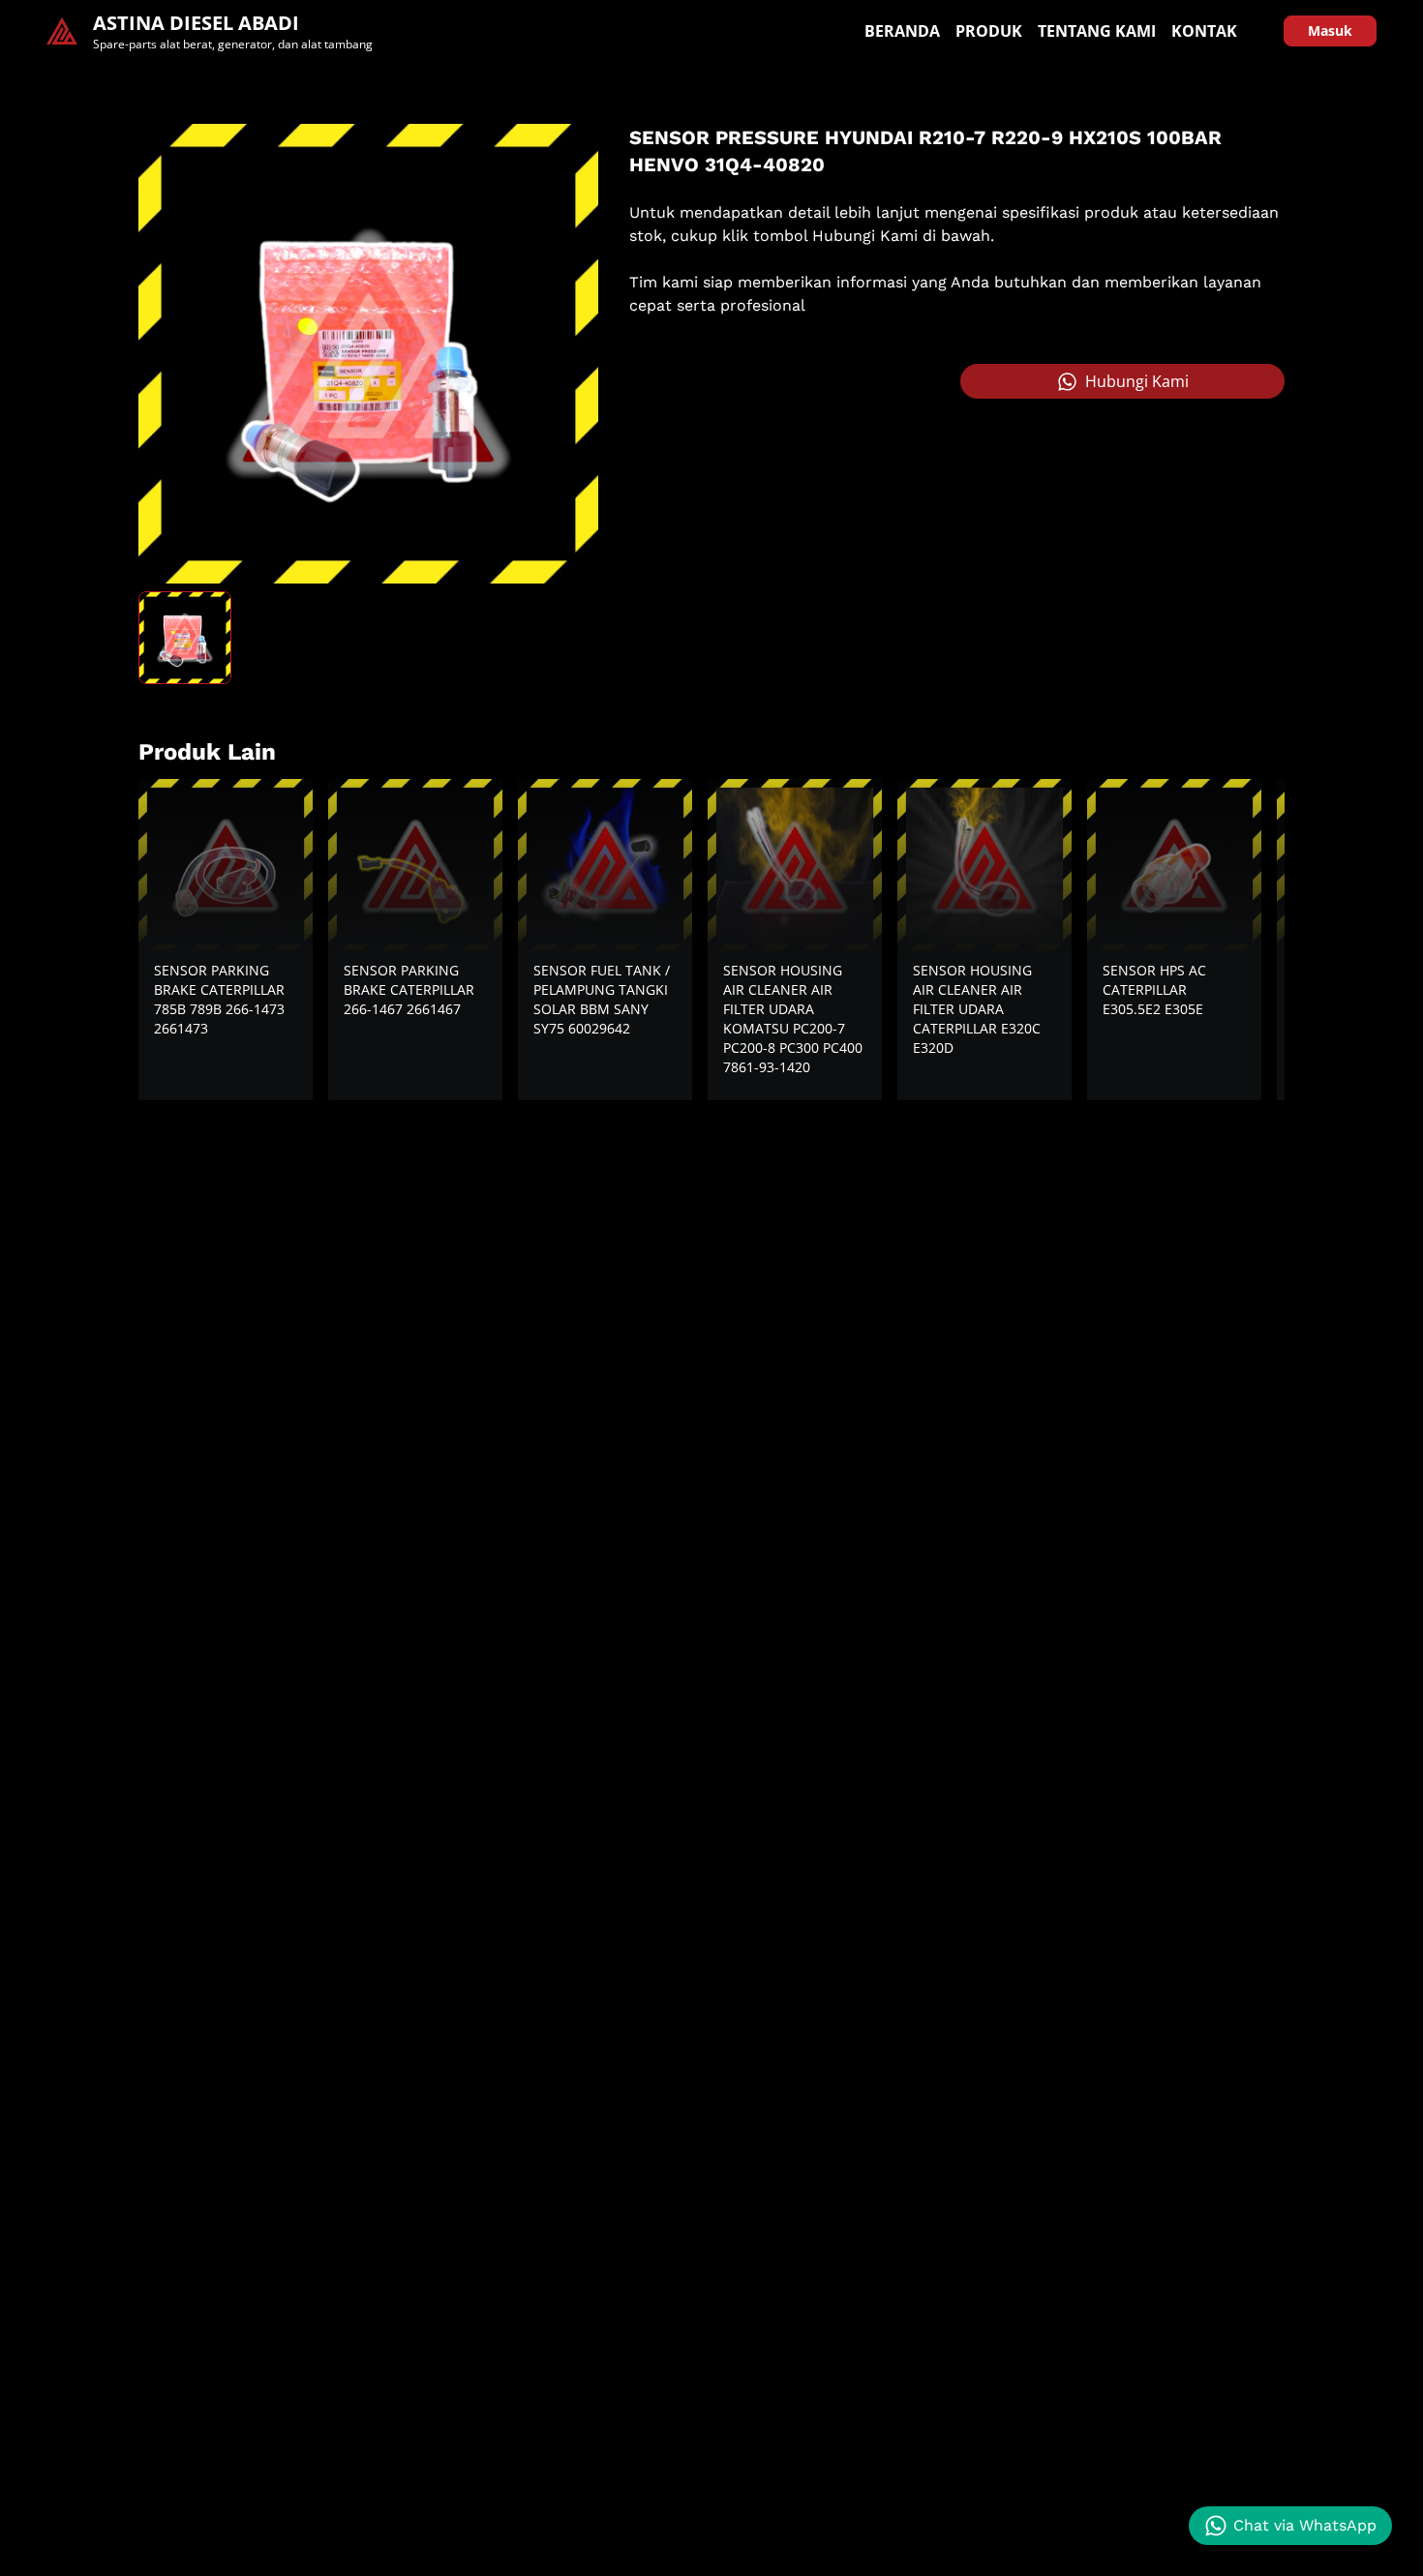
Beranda (902, 31)
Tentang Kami (1097, 31)
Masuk (1330, 30)
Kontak (1204, 31)
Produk (989, 31)
